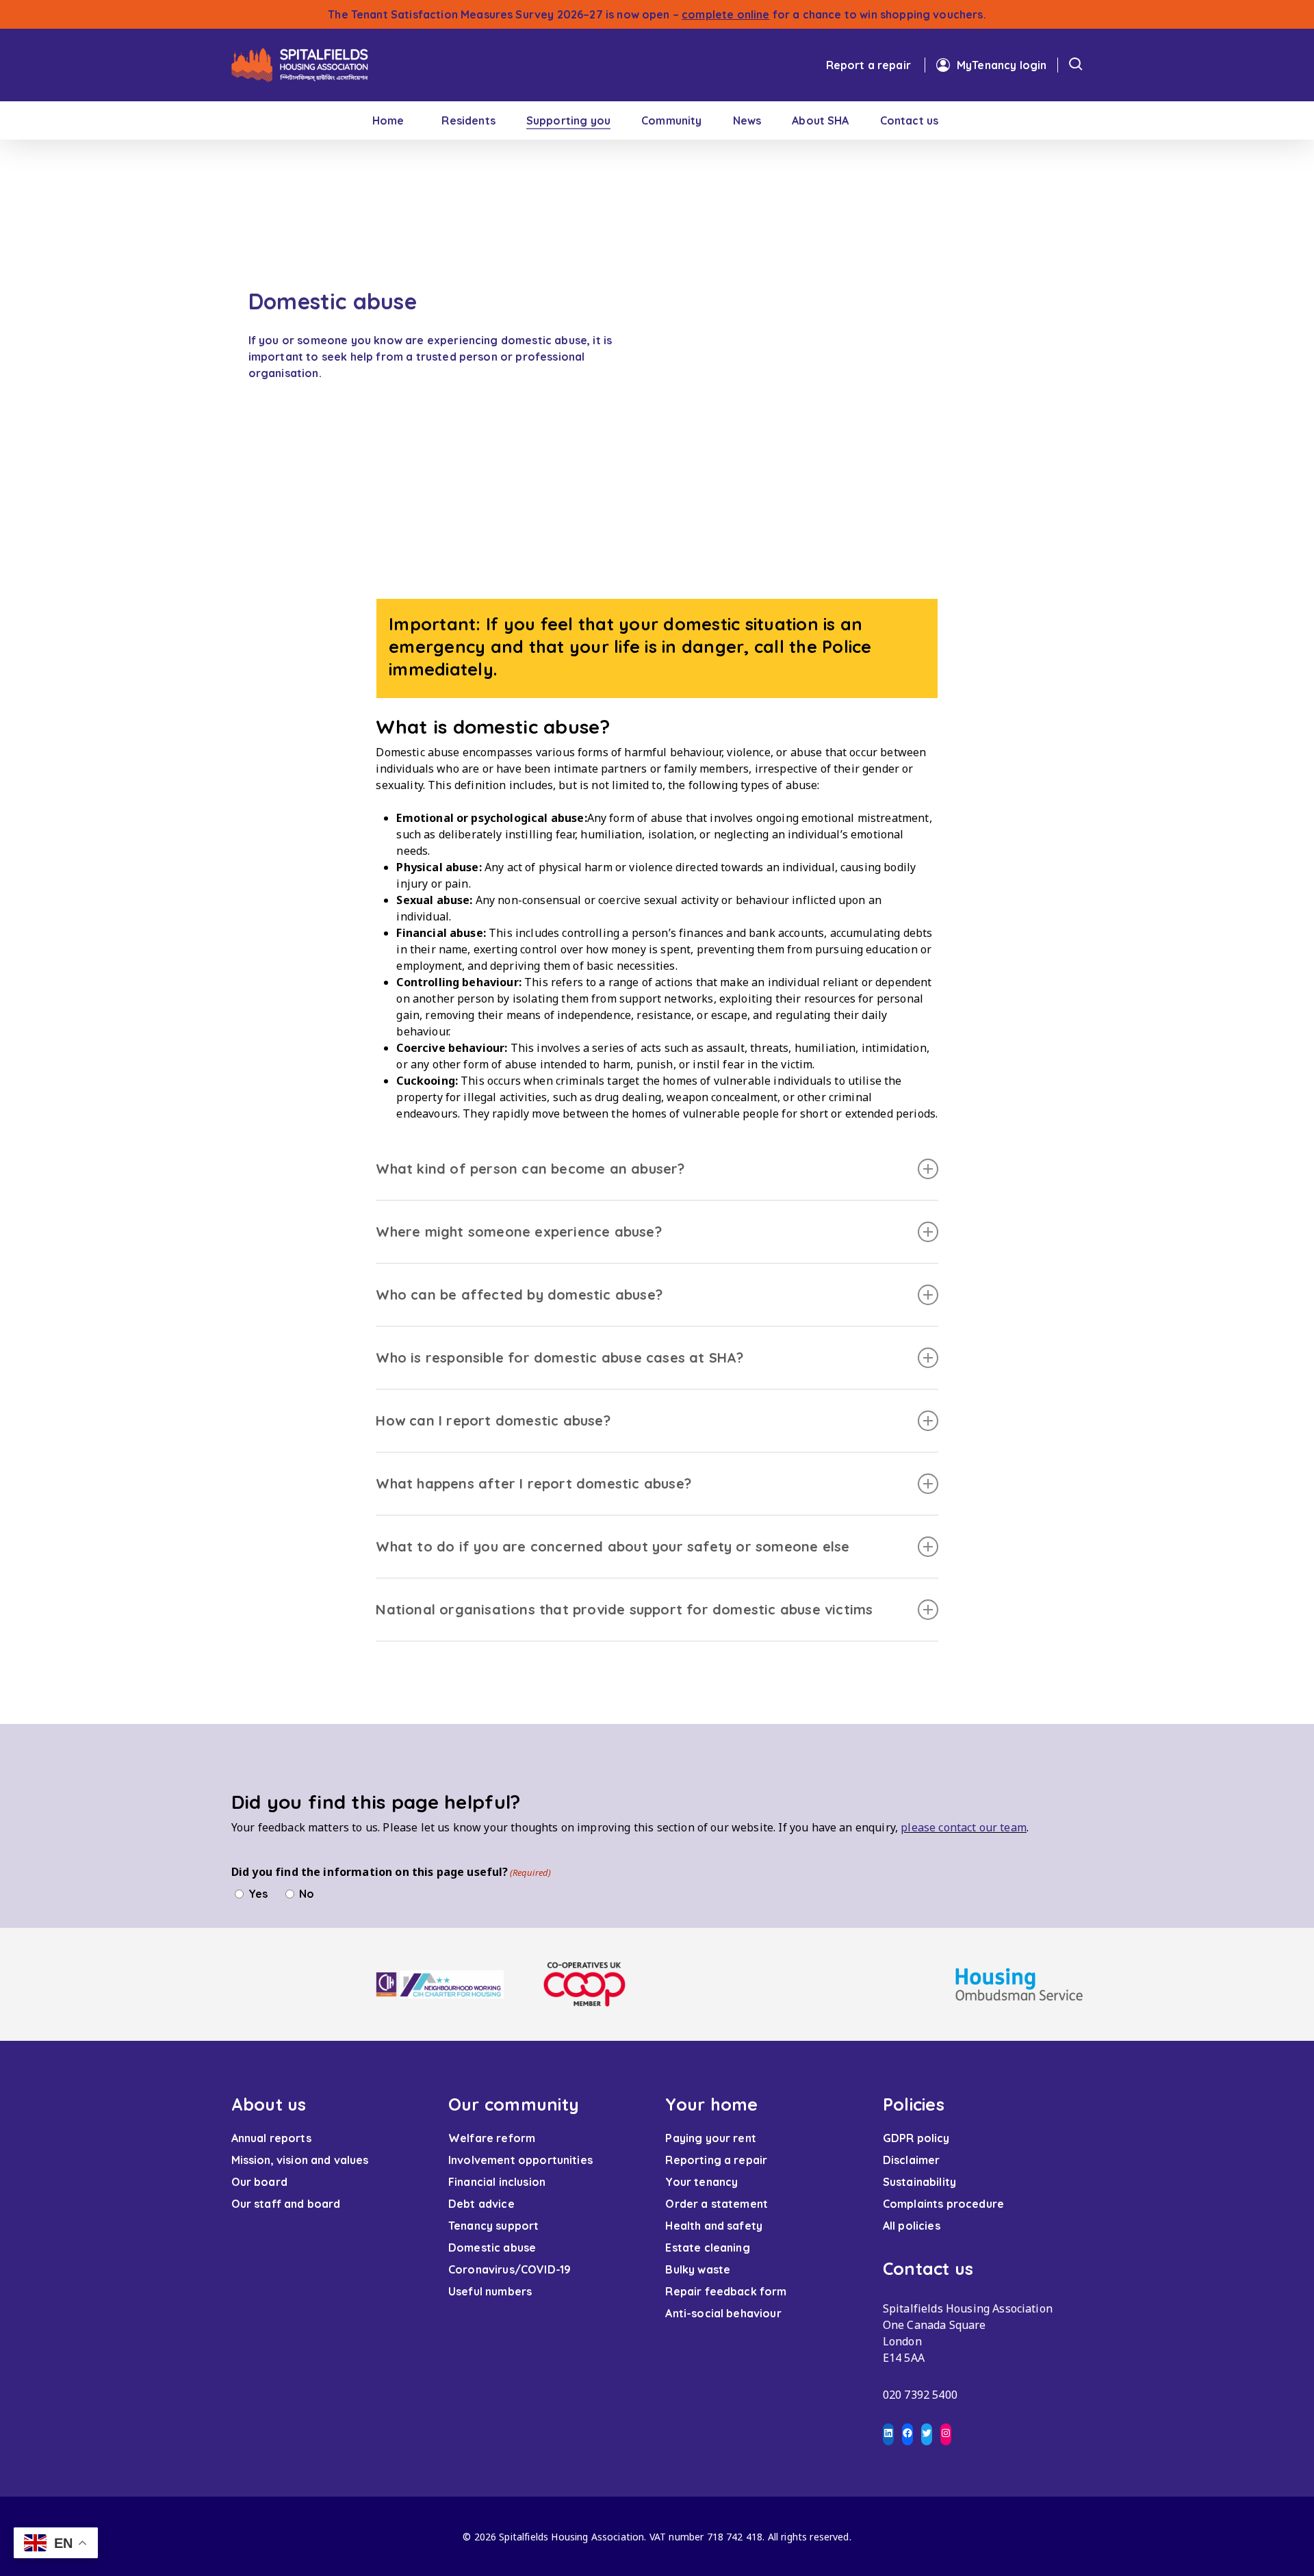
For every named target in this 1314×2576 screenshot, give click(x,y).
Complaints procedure (943, 2204)
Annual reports (271, 2138)
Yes (258, 1894)
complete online (725, 14)
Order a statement (717, 2204)
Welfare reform (492, 2138)
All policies (912, 2226)
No (307, 1894)
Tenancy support (493, 2226)
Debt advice (481, 2204)
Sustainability (919, 2182)
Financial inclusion (497, 2182)
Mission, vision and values (300, 2160)
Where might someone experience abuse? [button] (518, 1232)
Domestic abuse (492, 2247)
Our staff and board (286, 2204)
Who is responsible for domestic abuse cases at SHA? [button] (559, 1357)
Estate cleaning (707, 2247)
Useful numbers (490, 2291)
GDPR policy (916, 2138)
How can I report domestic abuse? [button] (493, 1420)
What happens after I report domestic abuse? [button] (533, 1483)
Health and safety (714, 2226)
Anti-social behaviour (723, 2313)
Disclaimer (912, 2160)
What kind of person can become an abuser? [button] (530, 1169)
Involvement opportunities (520, 2160)
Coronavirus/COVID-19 (510, 2269)
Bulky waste (698, 2269)
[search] (1076, 66)
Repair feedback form (726, 2291)
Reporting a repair (716, 2160)
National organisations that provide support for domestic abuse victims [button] (624, 1609)
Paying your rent (711, 2138)
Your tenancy (701, 2182)
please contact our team (964, 1827)
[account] (991, 65)
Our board (259, 2182)
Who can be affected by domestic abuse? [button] (519, 1295)
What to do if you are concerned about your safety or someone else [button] (613, 1546)
